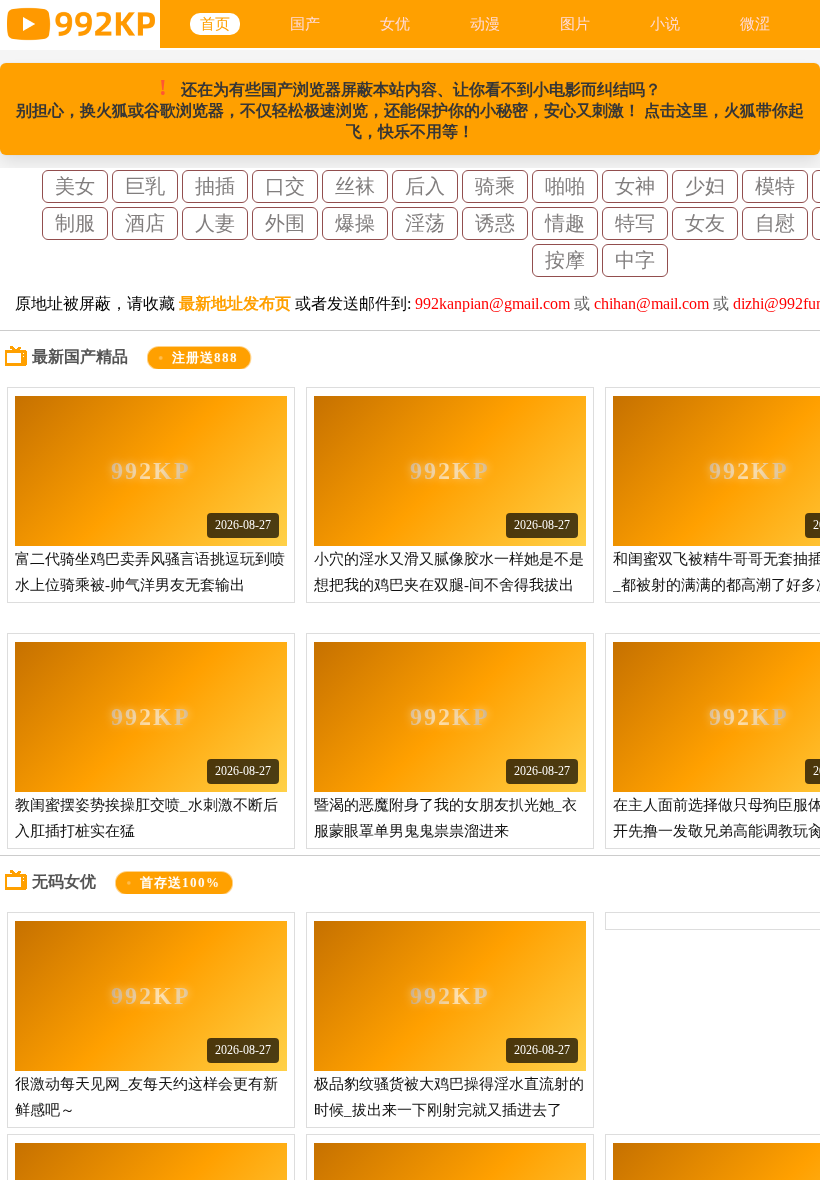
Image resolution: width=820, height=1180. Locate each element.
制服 (75, 223)
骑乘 (495, 186)
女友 (705, 223)
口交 (285, 186)
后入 (425, 186)
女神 (635, 186)
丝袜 (355, 186)
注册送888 (205, 358)
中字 (635, 260)
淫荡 (425, 223)
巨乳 (145, 186)
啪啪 (565, 186)
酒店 (145, 223)
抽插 (215, 186)
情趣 (565, 223)
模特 (775, 186)
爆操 (355, 223)
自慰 (775, 223)
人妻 (215, 223)
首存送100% (180, 883)
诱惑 (495, 223)
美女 (75, 186)
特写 (635, 223)
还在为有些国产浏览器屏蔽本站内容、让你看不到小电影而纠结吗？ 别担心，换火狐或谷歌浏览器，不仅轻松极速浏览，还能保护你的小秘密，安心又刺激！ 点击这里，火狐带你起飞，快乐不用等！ (410, 107)
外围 (285, 223)
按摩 (565, 260)
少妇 (705, 186)
